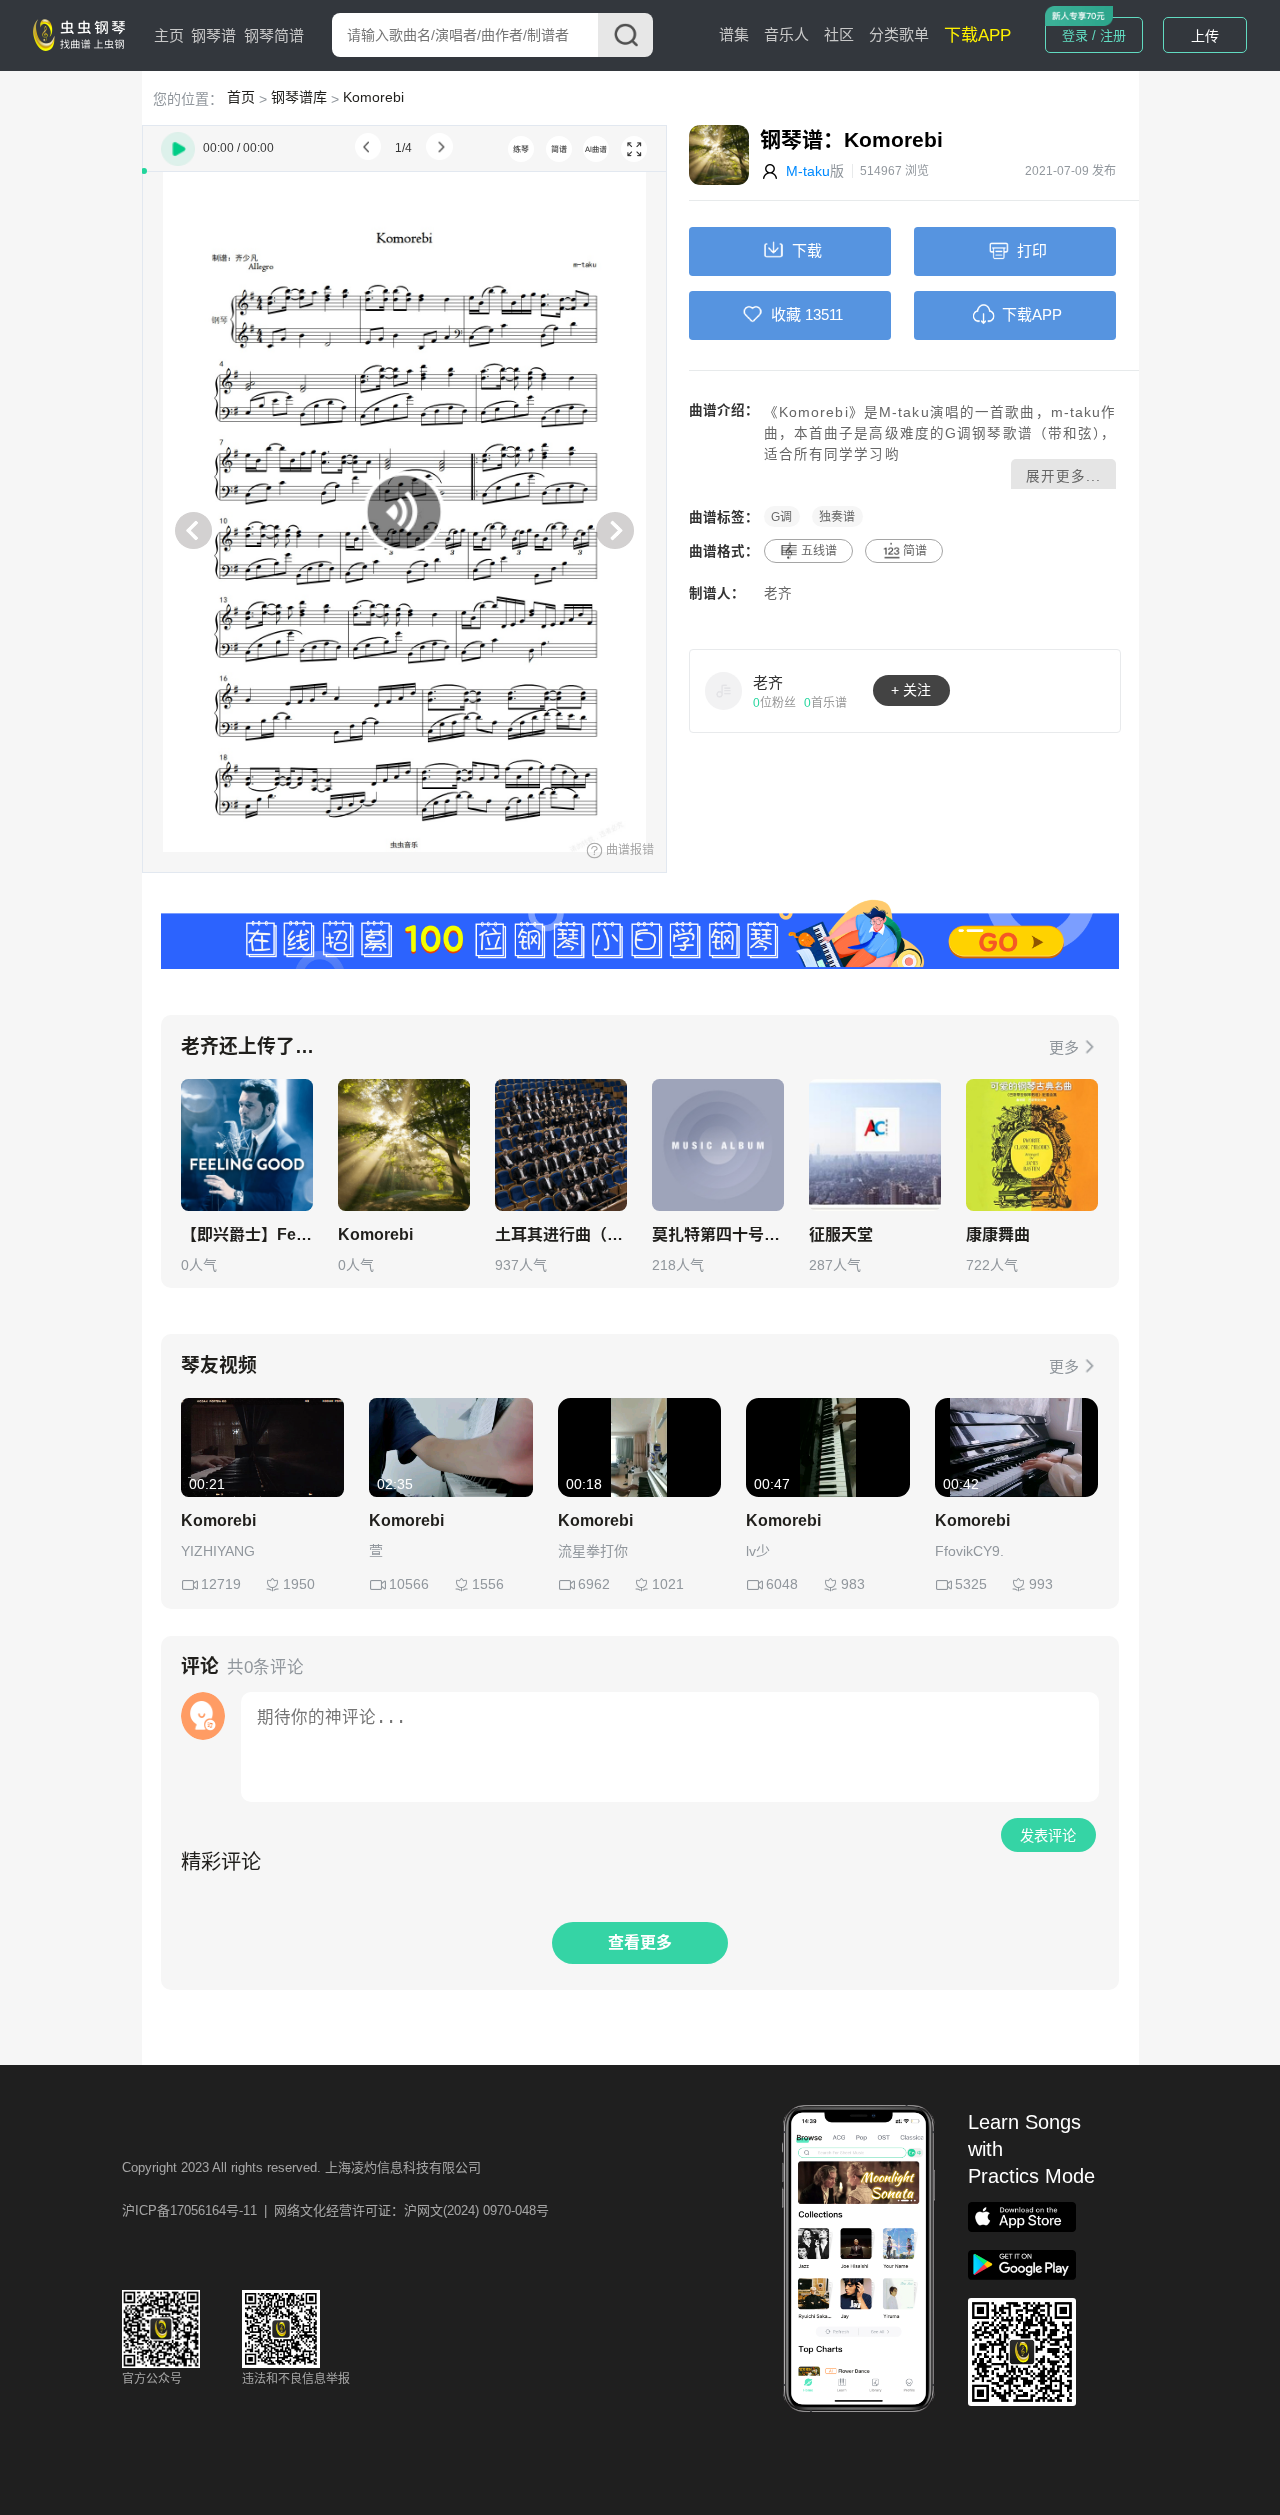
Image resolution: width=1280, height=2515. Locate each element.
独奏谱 (837, 517)
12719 (221, 1584)
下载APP (977, 35)
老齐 (778, 593)
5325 (971, 1584)
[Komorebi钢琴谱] (404, 1145)
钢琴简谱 (274, 35)
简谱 (915, 551)
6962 (594, 1584)
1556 (488, 1584)
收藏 (786, 314)
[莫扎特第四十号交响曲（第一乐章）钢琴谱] (718, 1145)
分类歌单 (899, 34)
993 (1041, 1584)
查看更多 (640, 1942)
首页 (241, 97)
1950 (299, 1584)
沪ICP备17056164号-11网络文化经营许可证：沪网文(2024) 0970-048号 (335, 2210)
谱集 (734, 34)
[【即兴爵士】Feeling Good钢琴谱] (247, 1145)
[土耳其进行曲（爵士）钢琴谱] (561, 1145)
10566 (409, 1584)
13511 (824, 314)
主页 (169, 35)
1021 (668, 1584)
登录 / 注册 (1094, 35)
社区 (839, 34)
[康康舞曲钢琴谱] (1032, 1145)
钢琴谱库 (299, 97)
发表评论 (1048, 1836)
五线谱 (819, 551)
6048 (782, 1584)
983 (853, 1584)
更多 (1064, 1047)
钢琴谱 (213, 35)
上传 (1205, 36)
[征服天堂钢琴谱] (875, 1145)
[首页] (83, 34)
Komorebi (373, 97)
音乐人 (786, 34)
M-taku (808, 171)
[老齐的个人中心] (724, 690)
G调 (781, 517)
